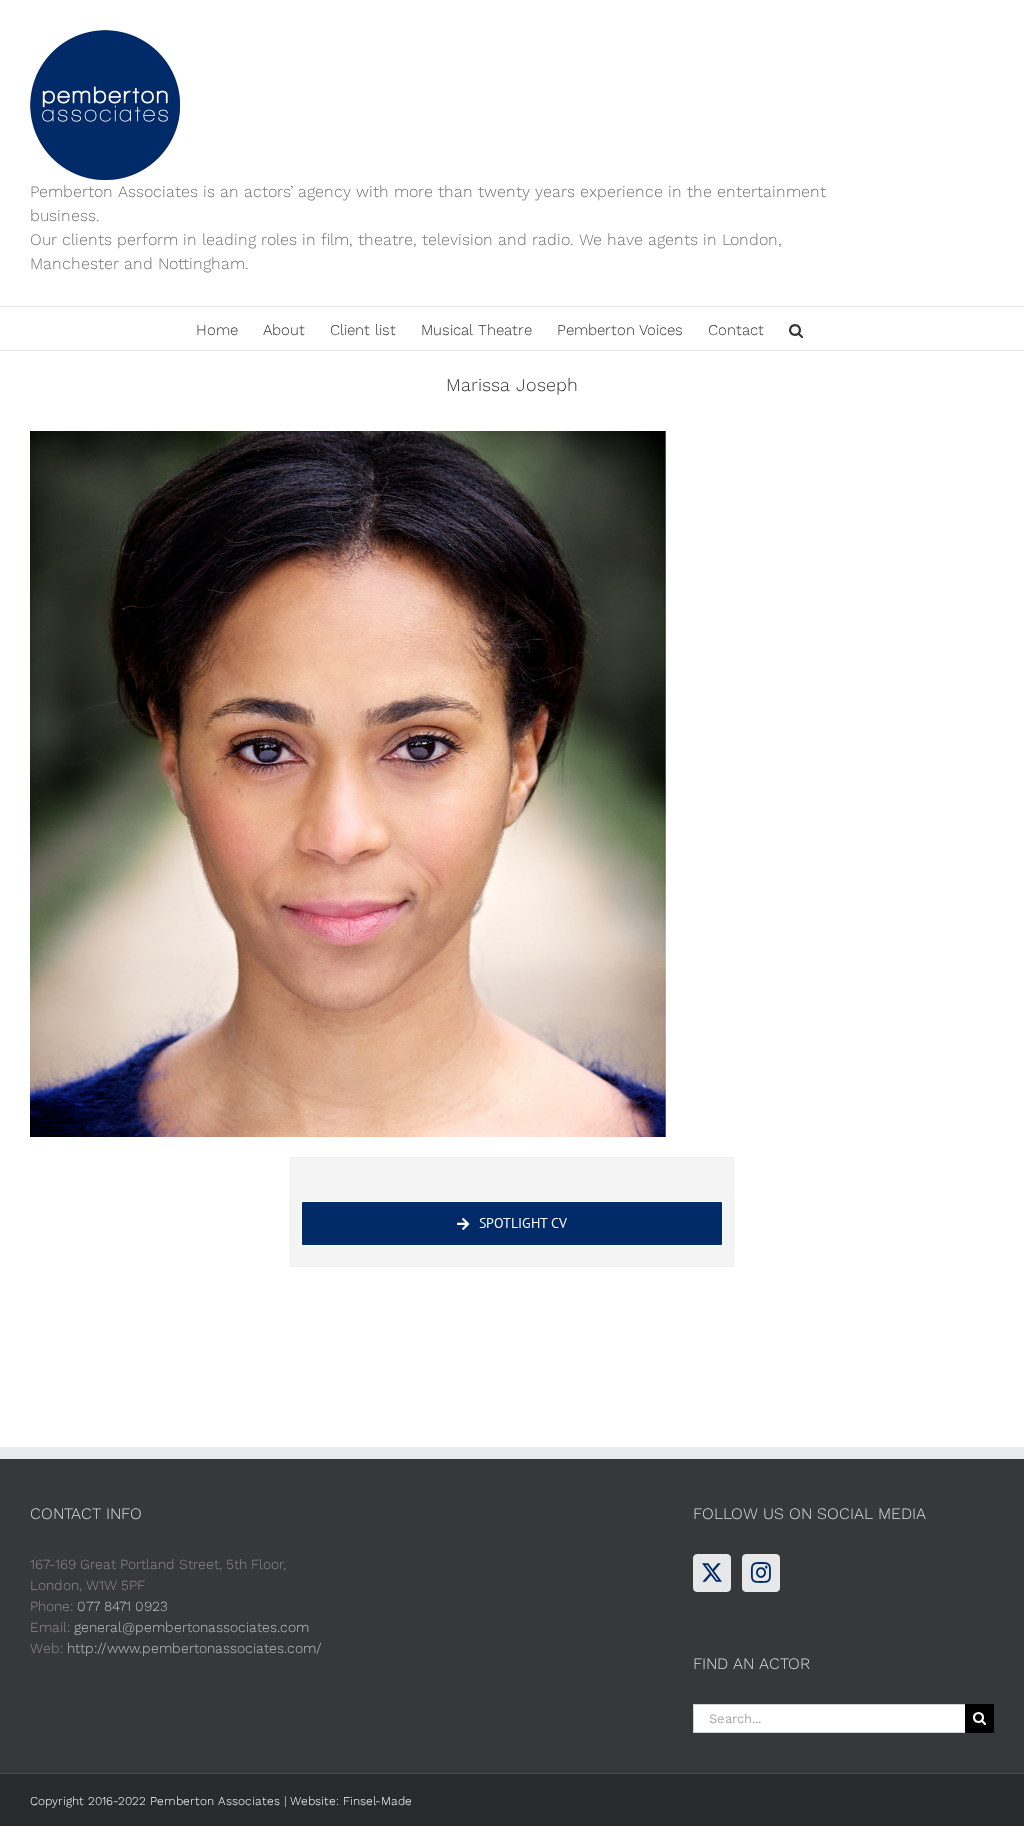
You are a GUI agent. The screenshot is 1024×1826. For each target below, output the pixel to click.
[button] (796, 328)
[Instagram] (761, 1573)
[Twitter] (712, 1573)
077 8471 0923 (122, 1606)
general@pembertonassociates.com (191, 1627)
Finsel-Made (377, 1801)
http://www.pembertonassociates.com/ (194, 1648)
